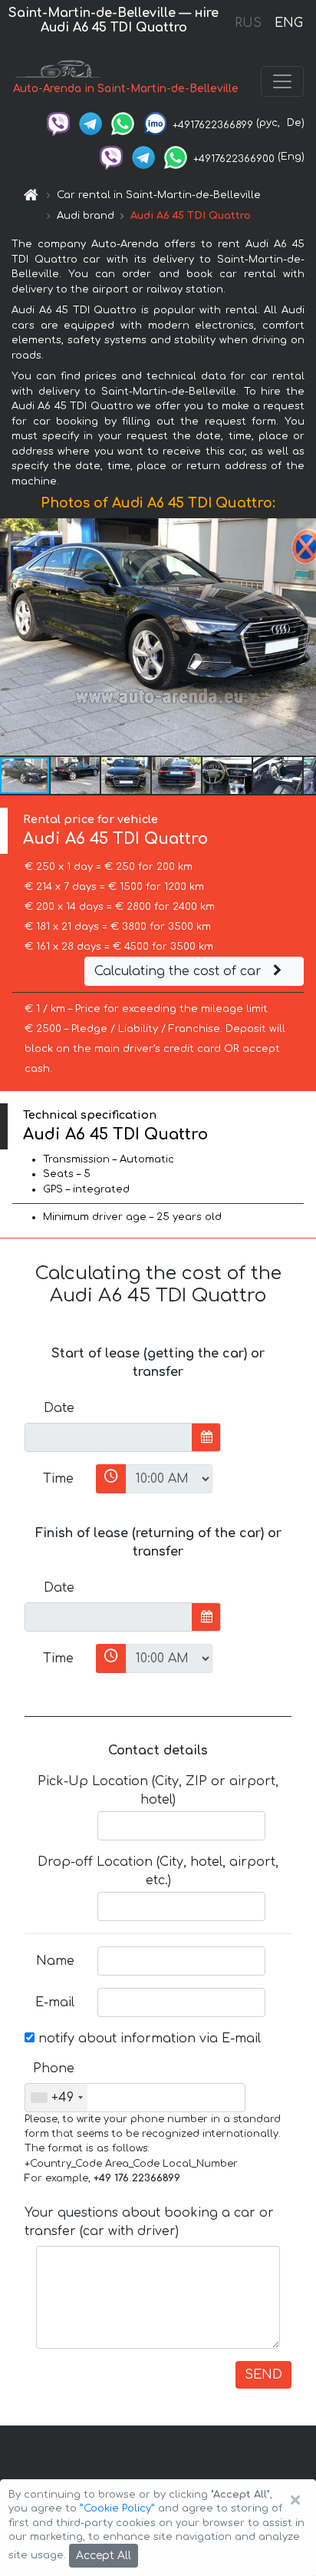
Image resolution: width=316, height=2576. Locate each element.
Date (59, 1408)
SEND (263, 2375)
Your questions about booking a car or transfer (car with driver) (149, 2222)
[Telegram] (91, 123)
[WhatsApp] (123, 123)
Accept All (104, 2556)
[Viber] (58, 123)
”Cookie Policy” (117, 2508)
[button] (76, 775)
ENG (288, 23)
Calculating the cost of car (180, 971)
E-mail (55, 2002)
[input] (109, 1437)
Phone (54, 2068)
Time (58, 1479)
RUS (248, 23)
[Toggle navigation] (282, 81)
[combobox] (56, 2098)
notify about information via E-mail (148, 2039)
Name (55, 1961)
